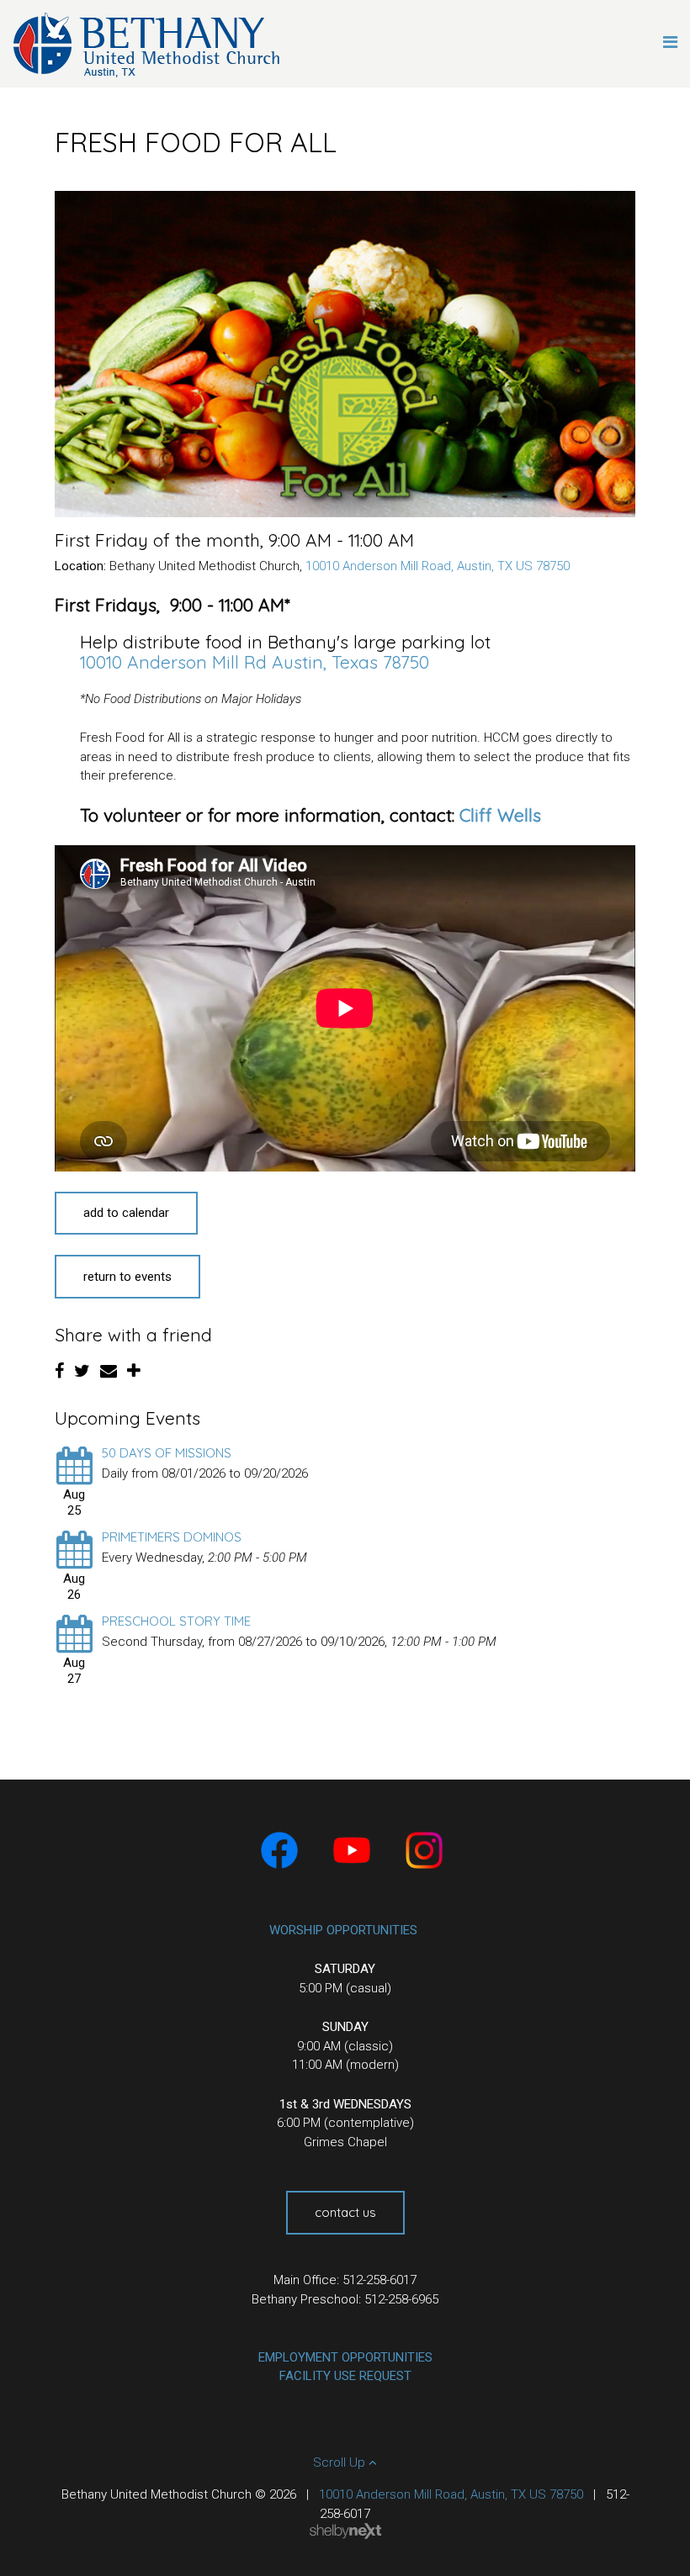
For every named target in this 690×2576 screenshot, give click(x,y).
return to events (127, 1277)
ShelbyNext (345, 2531)
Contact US (345, 2212)
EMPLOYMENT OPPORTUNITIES (345, 2357)
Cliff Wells (500, 815)
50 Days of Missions (167, 1453)
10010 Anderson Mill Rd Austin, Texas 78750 (255, 662)
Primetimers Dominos (172, 1537)
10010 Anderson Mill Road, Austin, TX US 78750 (438, 566)
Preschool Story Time (176, 1621)
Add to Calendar (126, 1213)
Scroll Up (341, 2462)
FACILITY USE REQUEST (345, 2376)
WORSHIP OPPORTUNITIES (343, 1930)
